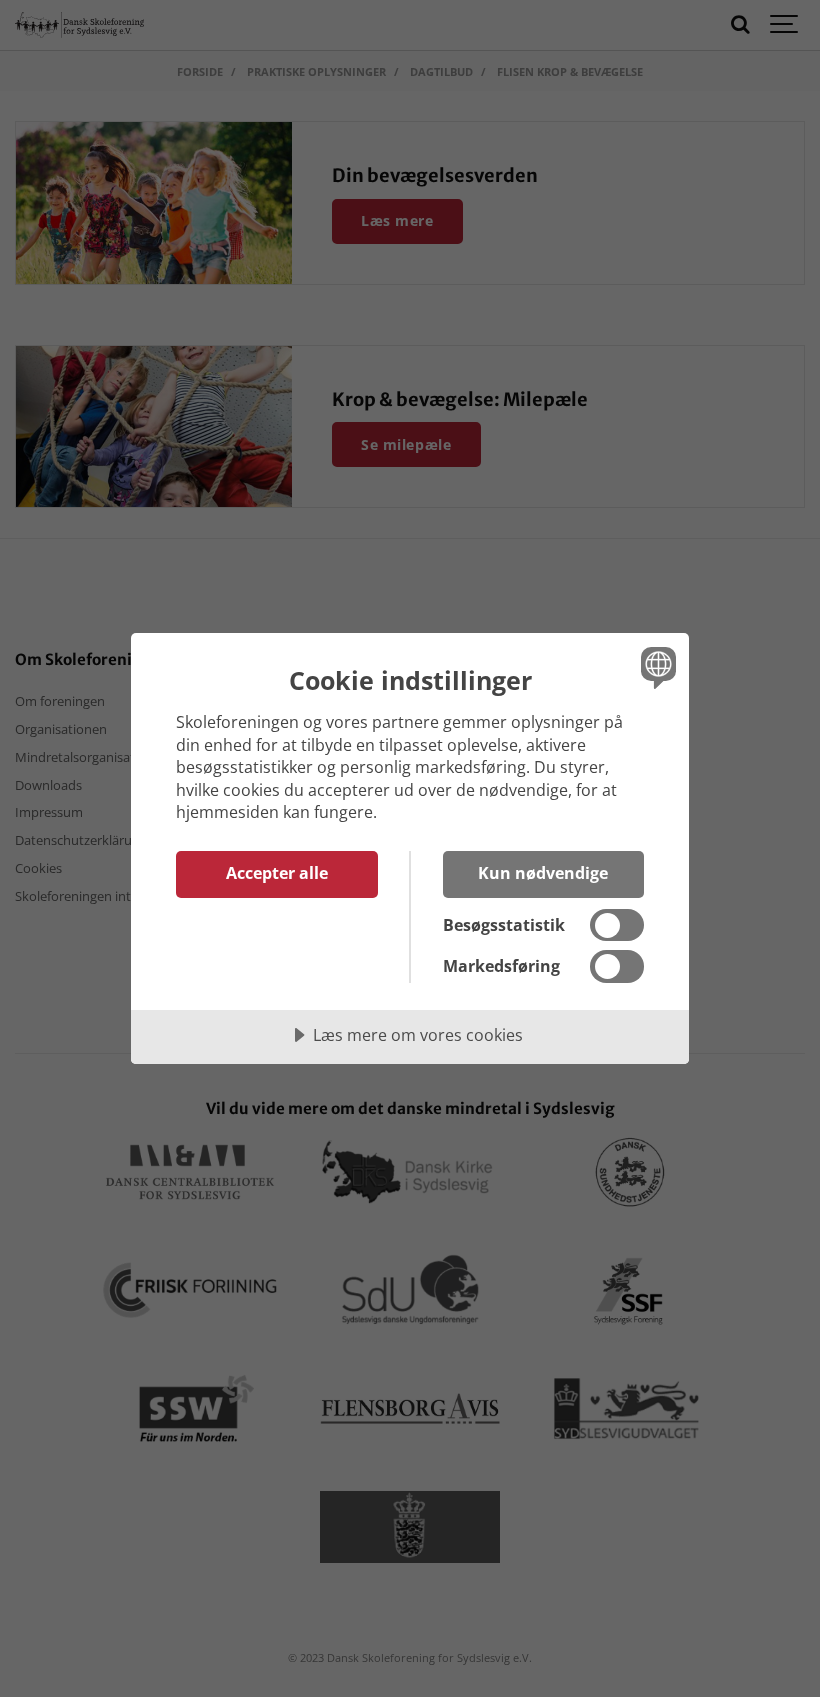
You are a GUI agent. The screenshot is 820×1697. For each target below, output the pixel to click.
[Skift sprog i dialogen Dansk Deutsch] (656, 667)
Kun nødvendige (543, 873)
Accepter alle (277, 873)
